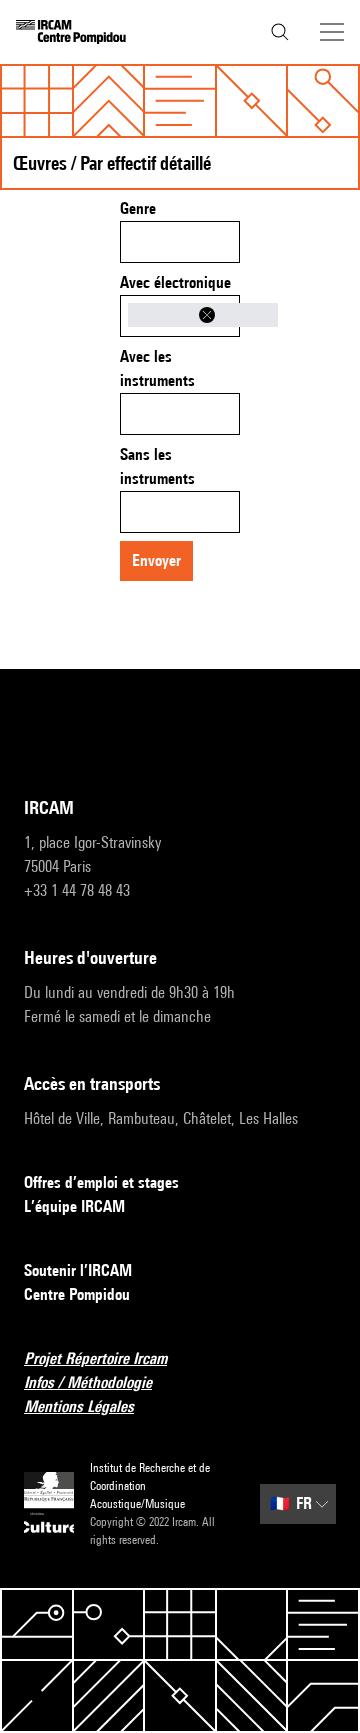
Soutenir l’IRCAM (78, 1270)
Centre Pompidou (77, 1294)
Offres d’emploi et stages (101, 1182)
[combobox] (180, 242)
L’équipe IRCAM (74, 1206)
